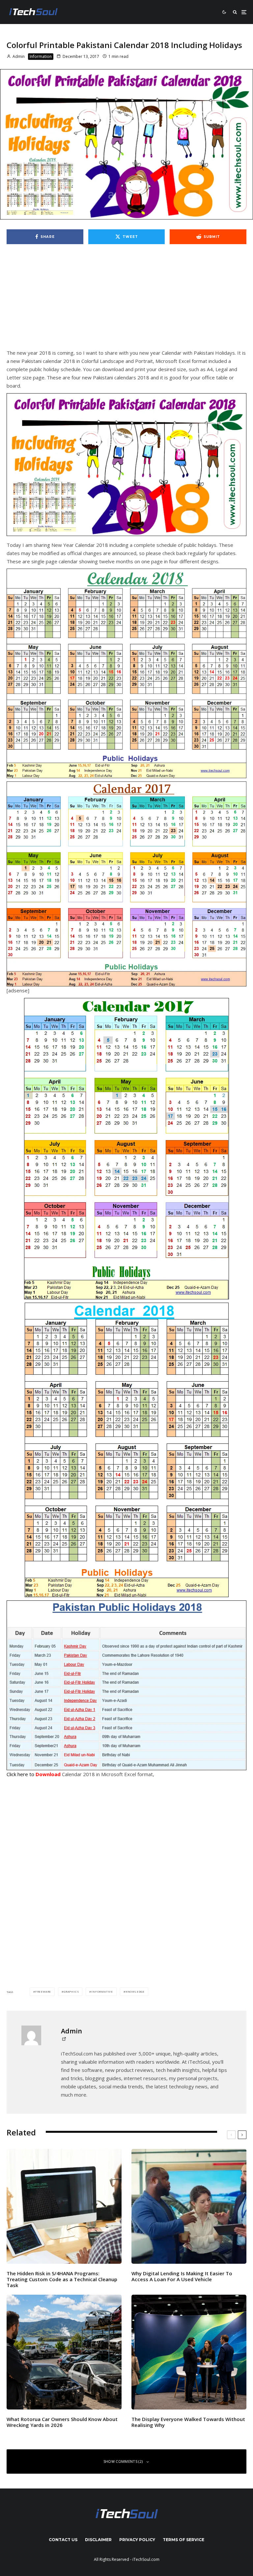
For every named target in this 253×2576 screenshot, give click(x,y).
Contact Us (63, 2540)
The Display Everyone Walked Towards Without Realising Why (188, 2422)
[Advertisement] (126, 300)
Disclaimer (98, 2540)
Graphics (71, 1991)
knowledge (135, 1991)
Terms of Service (183, 2540)
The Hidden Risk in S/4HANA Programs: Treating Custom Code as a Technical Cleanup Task (62, 2279)
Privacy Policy (137, 2540)
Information (41, 56)
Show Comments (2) (123, 2461)
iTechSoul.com (146, 2559)
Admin (18, 56)
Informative (102, 1991)
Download (48, 1774)
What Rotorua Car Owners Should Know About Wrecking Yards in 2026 (62, 2422)
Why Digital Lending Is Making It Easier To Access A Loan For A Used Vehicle (182, 2276)
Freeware (43, 1991)
